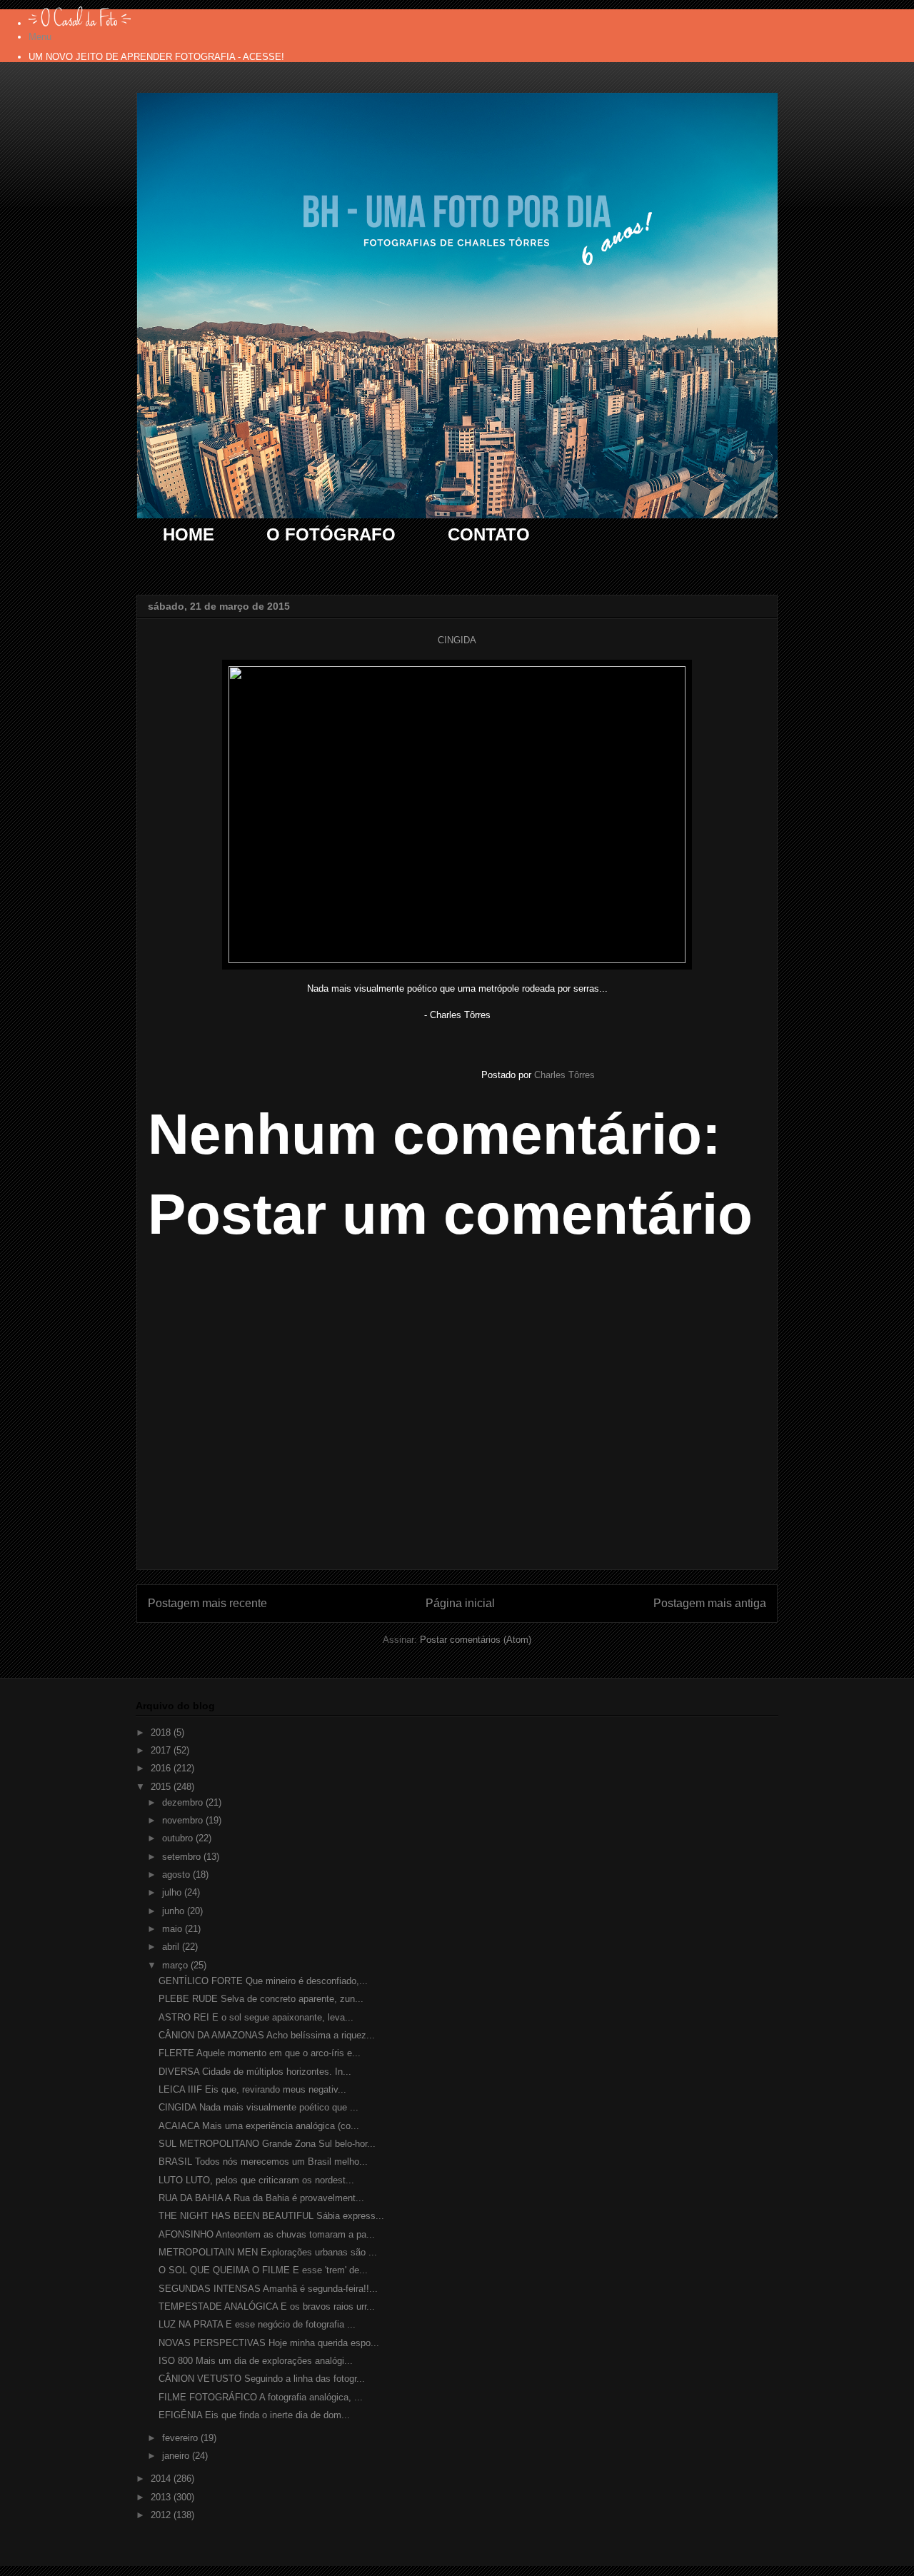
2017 (162, 1750)
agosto (177, 1875)
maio (174, 1929)
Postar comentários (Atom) (476, 1640)
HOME (189, 534)
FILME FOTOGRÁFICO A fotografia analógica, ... (261, 2397)
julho (173, 1892)
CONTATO (489, 534)
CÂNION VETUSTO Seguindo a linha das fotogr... (262, 2379)
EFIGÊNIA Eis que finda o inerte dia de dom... (254, 2415)
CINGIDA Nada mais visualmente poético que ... (258, 2107)
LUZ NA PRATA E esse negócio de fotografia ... (257, 2324)
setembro (183, 1857)
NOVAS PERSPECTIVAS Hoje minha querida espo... (269, 2343)
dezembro (184, 1802)
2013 (162, 2497)
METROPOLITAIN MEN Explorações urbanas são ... (268, 2252)
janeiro (177, 2456)
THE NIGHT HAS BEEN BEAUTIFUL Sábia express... (271, 2216)
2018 (162, 1732)
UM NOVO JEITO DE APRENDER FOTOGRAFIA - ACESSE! (156, 57)
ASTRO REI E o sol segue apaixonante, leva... (256, 2017)
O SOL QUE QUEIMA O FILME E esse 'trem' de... (263, 2270)
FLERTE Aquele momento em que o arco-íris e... (260, 2053)
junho (175, 1911)
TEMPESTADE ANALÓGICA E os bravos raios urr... (267, 2306)
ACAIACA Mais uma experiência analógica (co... (259, 2126)
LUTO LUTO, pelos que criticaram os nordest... (256, 2180)
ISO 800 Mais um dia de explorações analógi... (256, 2361)
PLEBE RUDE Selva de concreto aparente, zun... (261, 1999)
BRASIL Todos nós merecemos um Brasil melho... (263, 2162)
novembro (184, 1820)
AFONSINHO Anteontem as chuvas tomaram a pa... (267, 2234)
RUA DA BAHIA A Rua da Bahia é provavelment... (261, 2198)
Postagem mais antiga (710, 1603)
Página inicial (460, 1603)
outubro (179, 1838)
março (176, 1965)
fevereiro (181, 2438)
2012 (162, 2515)
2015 (162, 1787)
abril (172, 1947)
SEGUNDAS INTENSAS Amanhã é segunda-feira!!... (268, 2289)
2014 (162, 2479)
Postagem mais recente (207, 1603)
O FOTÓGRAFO (331, 534)
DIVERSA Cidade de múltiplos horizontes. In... (255, 2072)
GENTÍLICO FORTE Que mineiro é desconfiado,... (263, 1981)
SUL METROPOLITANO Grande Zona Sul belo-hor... (267, 2144)
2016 (162, 1768)
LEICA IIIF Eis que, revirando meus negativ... (252, 2089)
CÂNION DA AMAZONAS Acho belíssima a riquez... (267, 2035)
